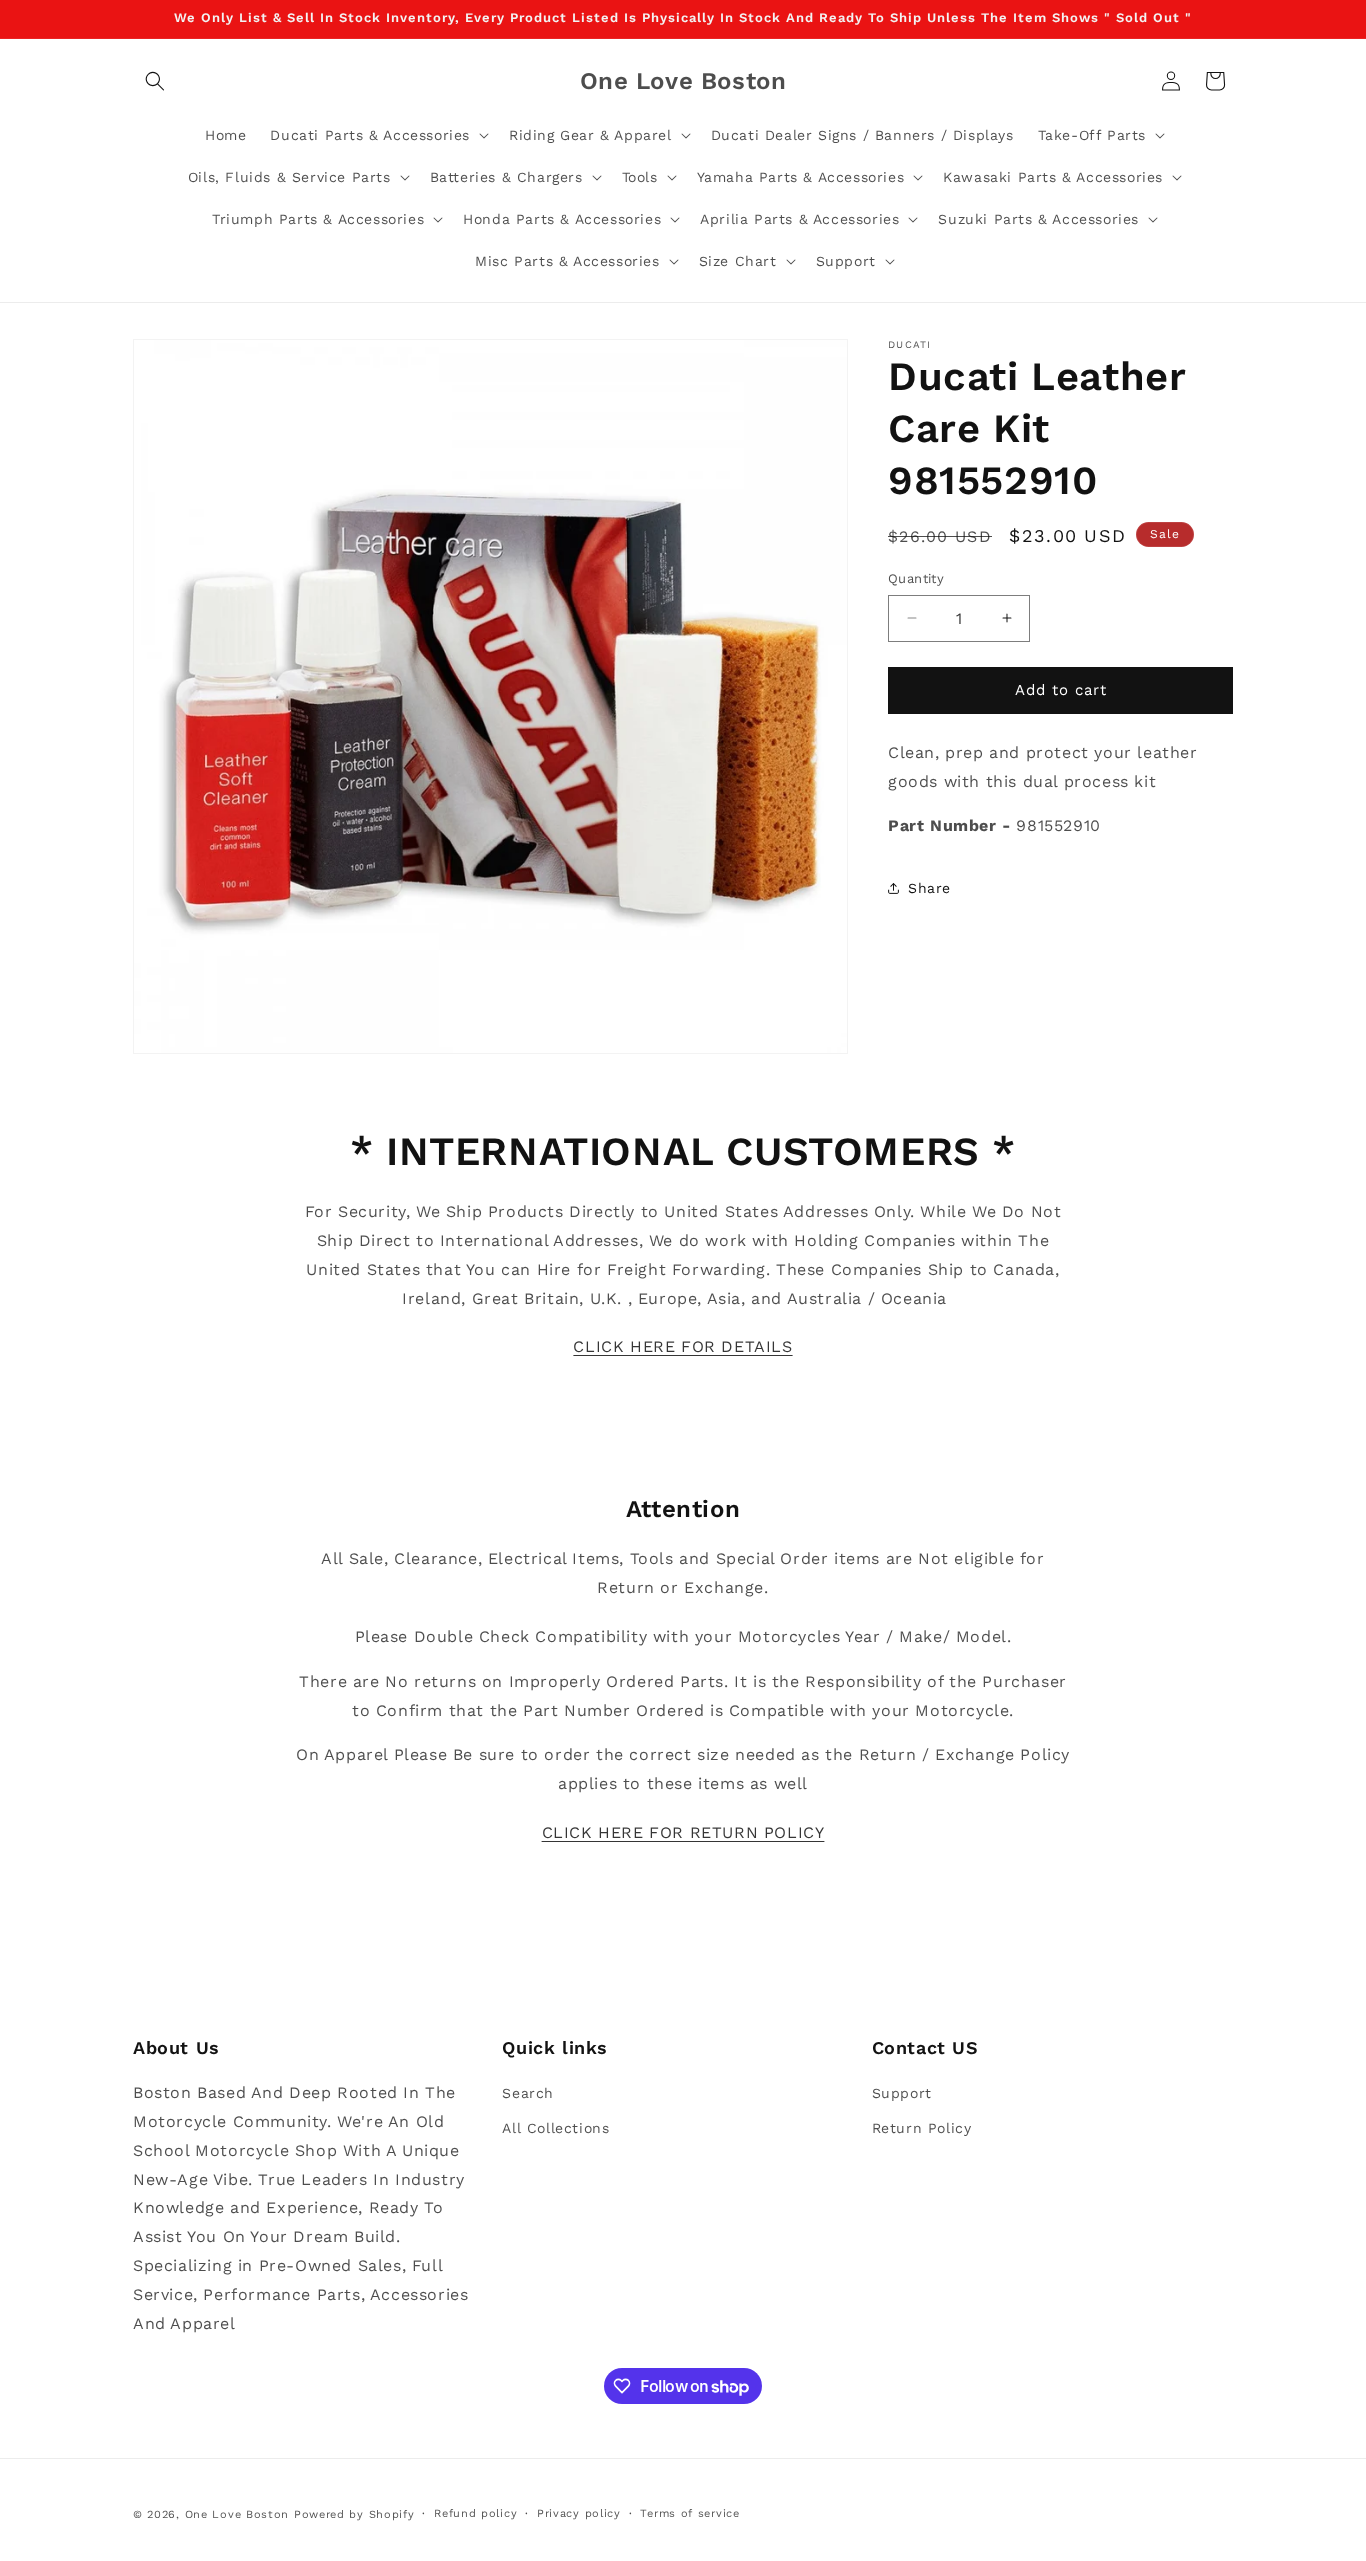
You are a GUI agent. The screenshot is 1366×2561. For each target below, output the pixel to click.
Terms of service (689, 2513)
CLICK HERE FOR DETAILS (682, 1346)
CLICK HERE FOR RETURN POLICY (683, 1832)
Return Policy (922, 2128)
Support (902, 2093)
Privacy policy (579, 2513)
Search (528, 2093)
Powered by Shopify (354, 2514)
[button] (155, 81)
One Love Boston (237, 2514)
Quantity (916, 578)
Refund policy (475, 2513)
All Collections (555, 2128)
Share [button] (929, 888)
